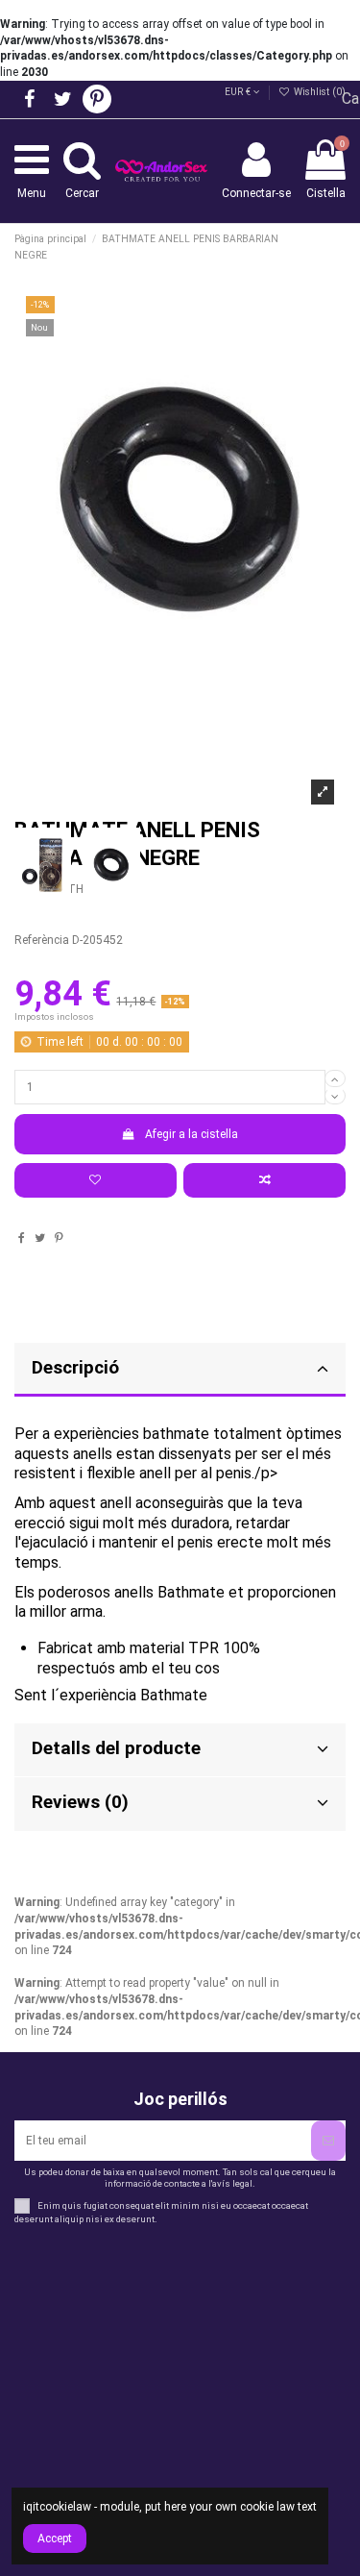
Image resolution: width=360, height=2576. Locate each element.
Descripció (75, 1368)
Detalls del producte (116, 1748)
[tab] (180, 1370)
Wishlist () (318, 92)
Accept (55, 2539)
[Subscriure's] (328, 2141)
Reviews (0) (80, 1802)
